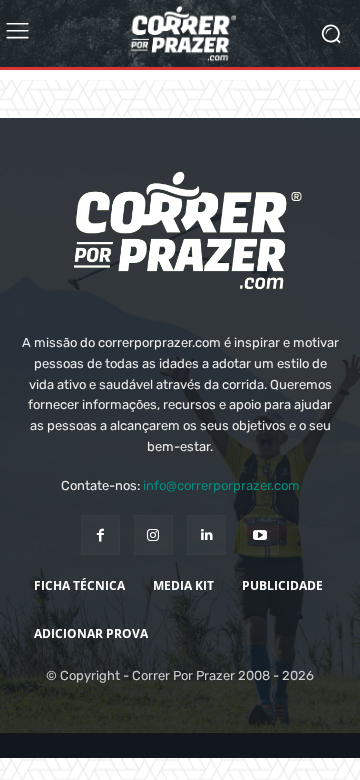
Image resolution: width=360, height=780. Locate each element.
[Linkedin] (206, 534)
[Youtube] (259, 534)
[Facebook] (100, 534)
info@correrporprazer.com (221, 485)
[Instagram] (153, 534)
